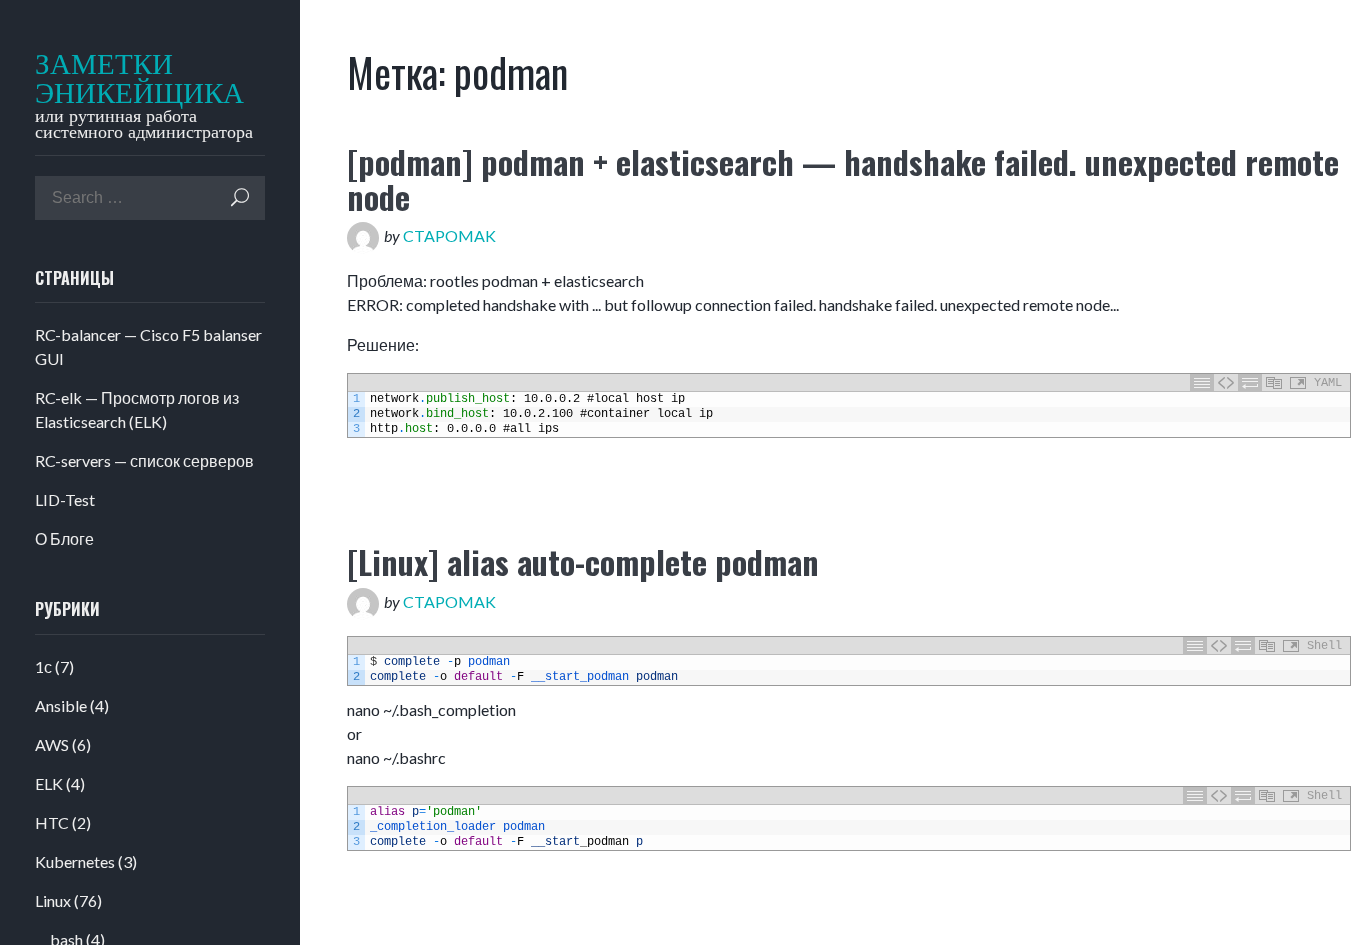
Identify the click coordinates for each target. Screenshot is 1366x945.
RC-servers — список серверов (144, 460)
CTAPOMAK (449, 235)
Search (240, 197)
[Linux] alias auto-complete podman (583, 561)
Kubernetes (75, 861)
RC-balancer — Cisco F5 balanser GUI (148, 346)
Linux (53, 900)
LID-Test (65, 499)
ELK (49, 783)
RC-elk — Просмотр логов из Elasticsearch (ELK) (137, 409)
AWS (52, 744)
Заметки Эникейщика (127, 79)
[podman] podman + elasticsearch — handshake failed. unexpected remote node (843, 179)
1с (43, 666)
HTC (52, 822)
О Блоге (64, 538)
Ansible (61, 705)
